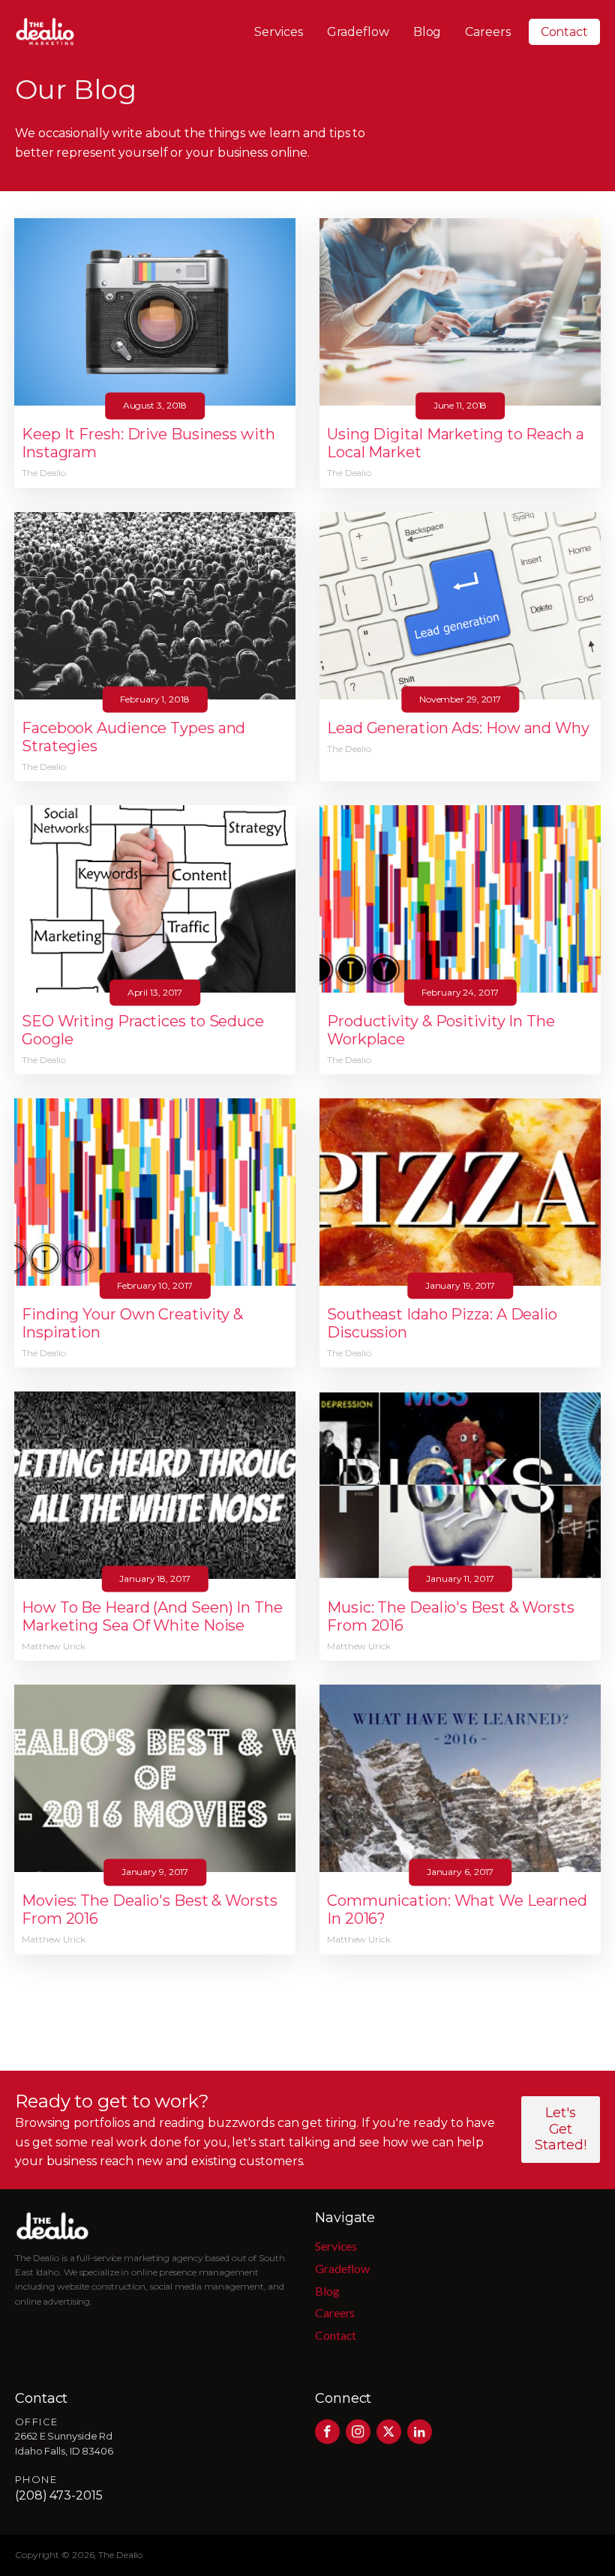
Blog (427, 32)
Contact (564, 32)
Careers (487, 32)
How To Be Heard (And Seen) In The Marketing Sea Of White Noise (152, 1616)
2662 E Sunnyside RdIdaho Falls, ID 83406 (64, 2444)
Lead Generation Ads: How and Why (458, 728)
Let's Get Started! (561, 2129)
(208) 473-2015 (59, 2495)
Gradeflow (358, 32)
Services (278, 32)
